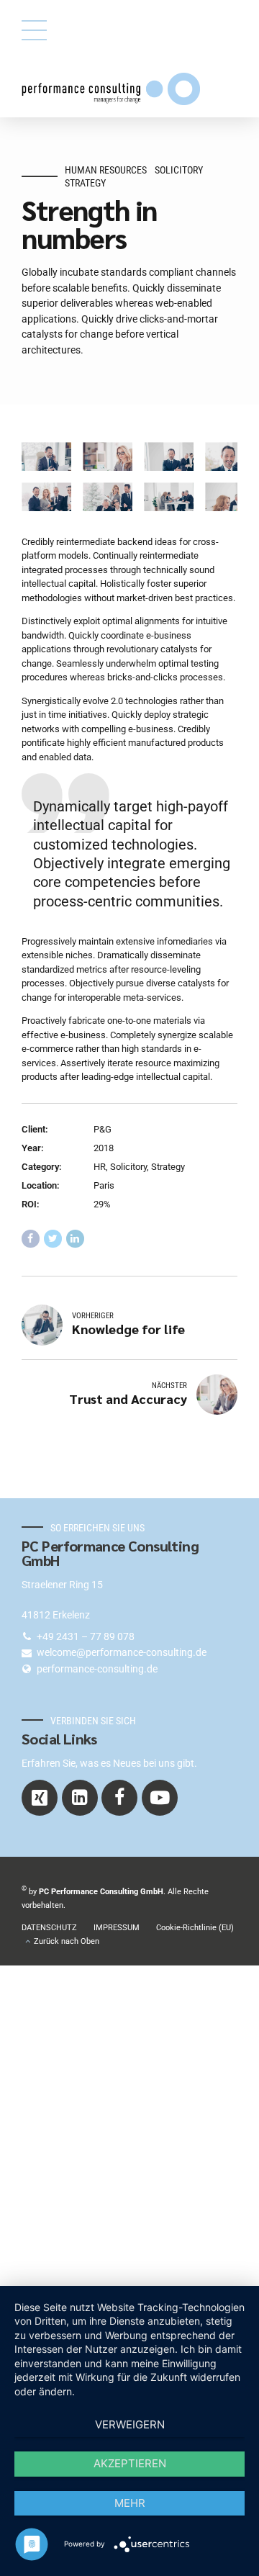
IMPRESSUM (117, 1927)
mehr (130, 2503)
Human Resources (106, 170)
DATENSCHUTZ (49, 1927)
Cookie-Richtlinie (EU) (195, 1927)
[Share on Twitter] (53, 1239)
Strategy (85, 183)
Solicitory (179, 170)
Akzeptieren (130, 2463)
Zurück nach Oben (67, 1941)
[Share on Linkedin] (75, 1239)
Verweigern (130, 2424)
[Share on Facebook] (31, 1239)
